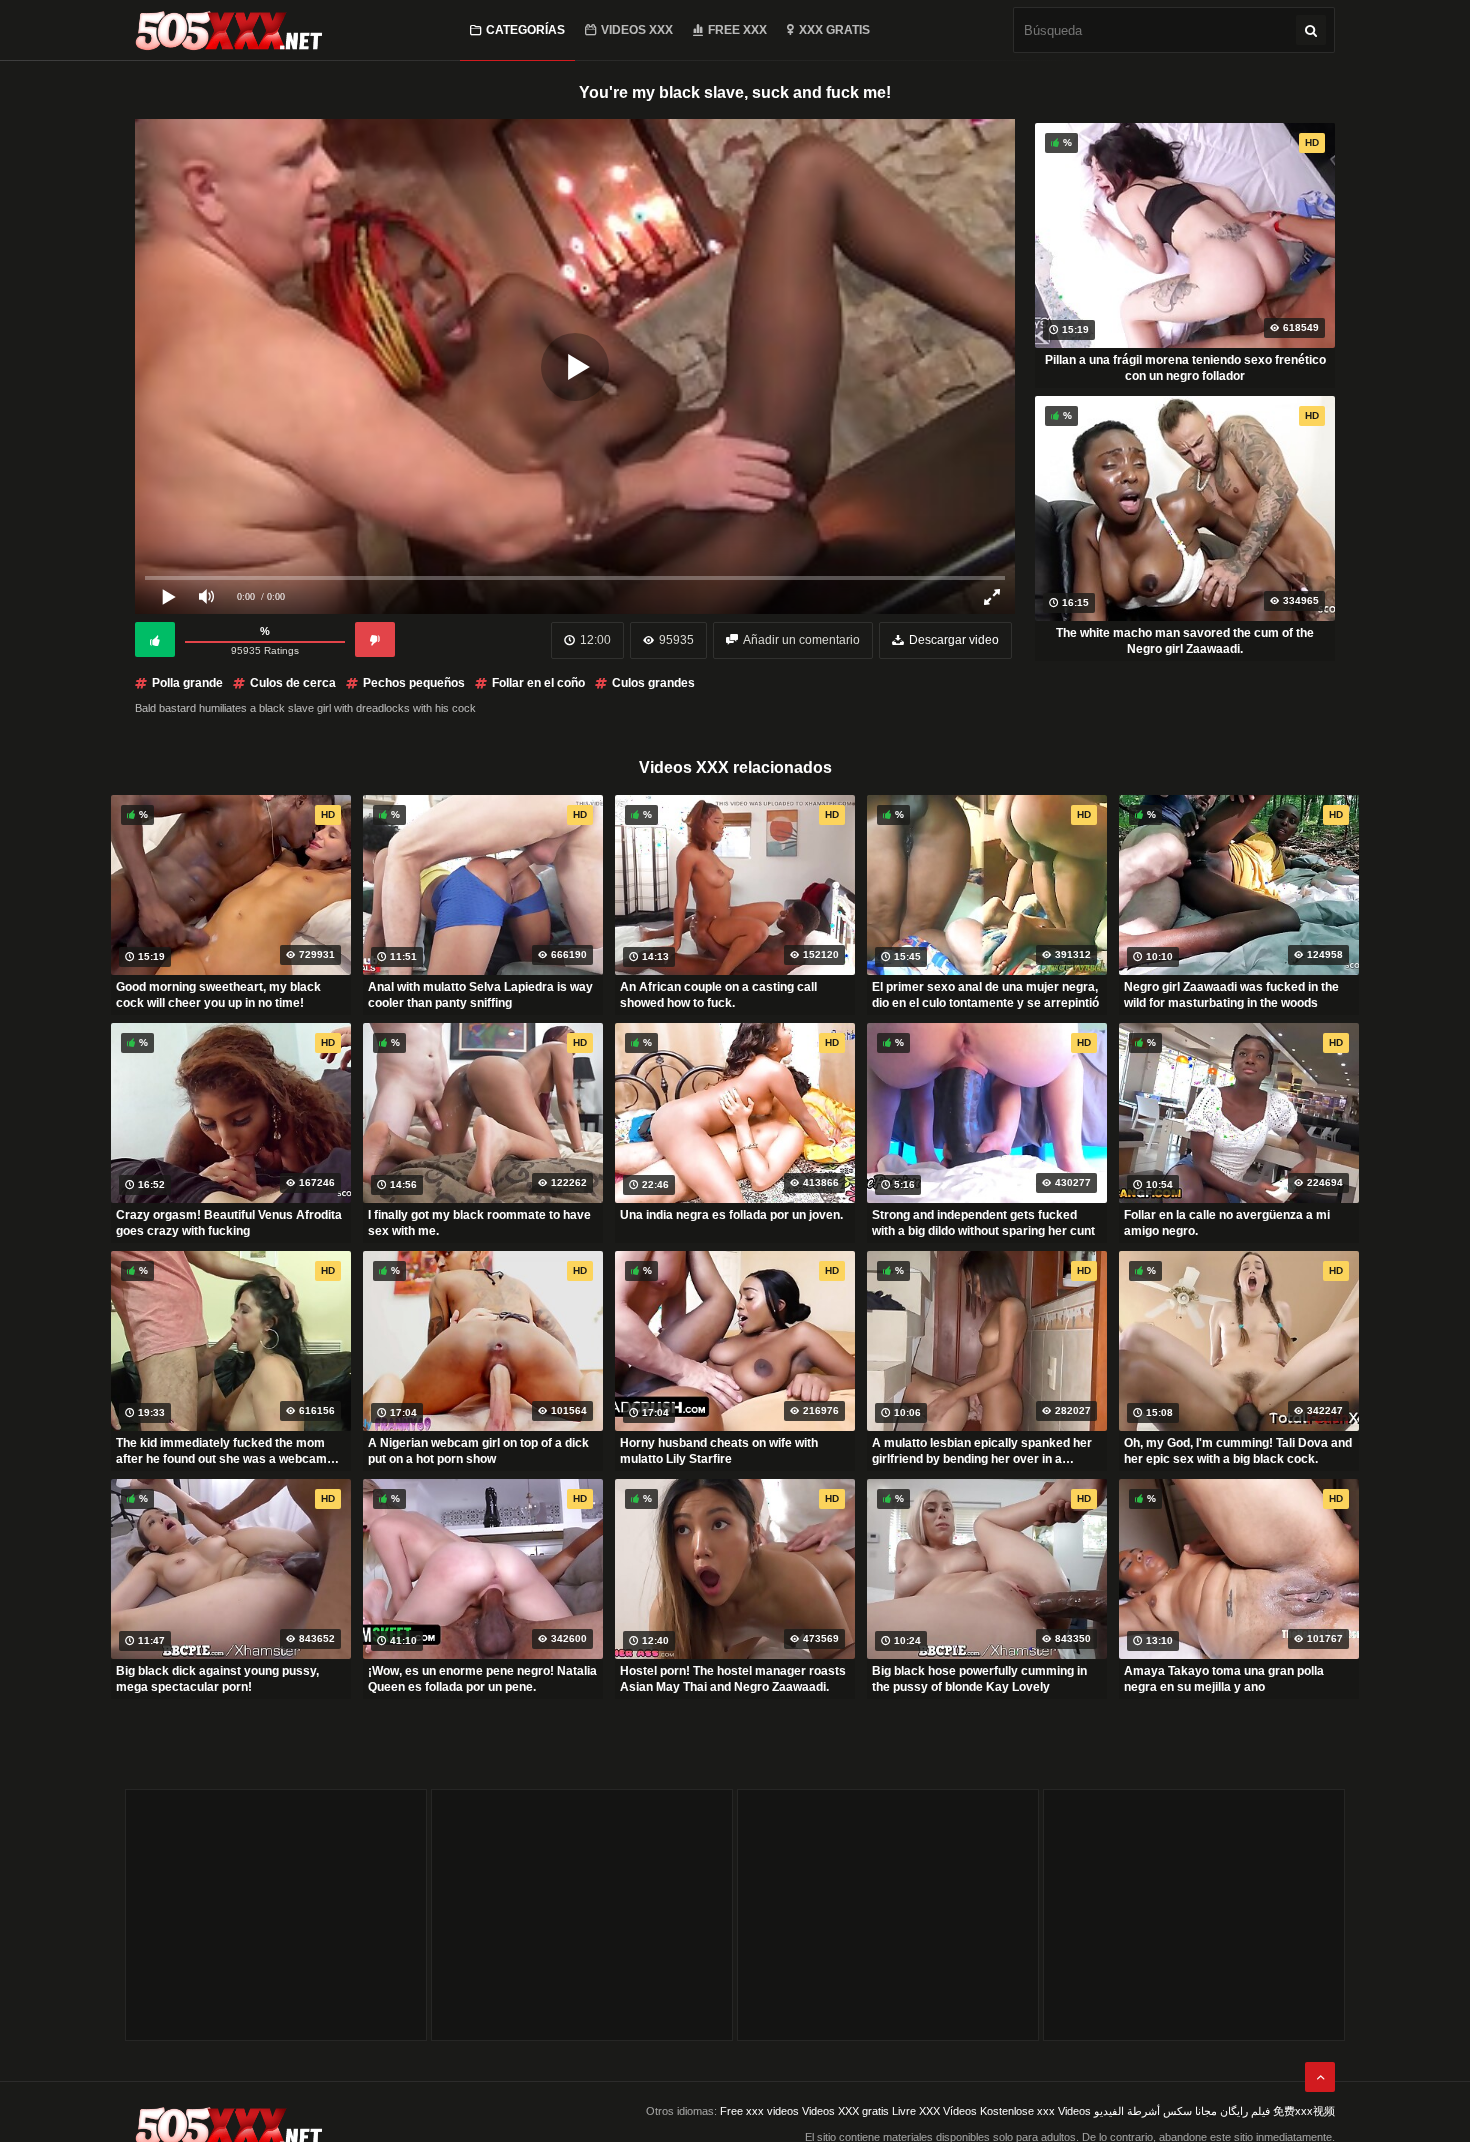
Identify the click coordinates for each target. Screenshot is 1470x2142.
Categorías (525, 30)
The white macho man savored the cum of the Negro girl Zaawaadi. (1185, 641)
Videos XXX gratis (845, 2111)
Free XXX (737, 30)
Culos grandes (653, 683)
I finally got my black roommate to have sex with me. (479, 1223)
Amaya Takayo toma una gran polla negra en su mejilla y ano (1224, 1679)
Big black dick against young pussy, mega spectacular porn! (217, 1679)
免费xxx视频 (1304, 2111)
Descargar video (954, 640)
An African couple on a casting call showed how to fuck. (718, 995)
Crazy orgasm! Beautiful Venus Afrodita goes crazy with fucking (229, 1223)
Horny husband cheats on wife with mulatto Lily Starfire (719, 1451)
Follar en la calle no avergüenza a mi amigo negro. (1227, 1223)
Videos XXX (637, 30)
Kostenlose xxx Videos (1035, 2111)
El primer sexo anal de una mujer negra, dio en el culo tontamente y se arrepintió (985, 995)
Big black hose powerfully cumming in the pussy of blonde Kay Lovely (979, 1679)
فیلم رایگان (1245, 2111)
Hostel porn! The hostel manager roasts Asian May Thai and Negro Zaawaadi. (733, 1679)
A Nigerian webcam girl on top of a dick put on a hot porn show (478, 1451)
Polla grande (187, 683)
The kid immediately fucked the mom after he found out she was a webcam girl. (221, 1451)
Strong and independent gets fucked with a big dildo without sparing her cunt (983, 1223)
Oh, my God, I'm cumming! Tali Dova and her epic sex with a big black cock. (1238, 1451)
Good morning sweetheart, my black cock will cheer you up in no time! (218, 995)
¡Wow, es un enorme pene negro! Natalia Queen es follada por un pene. (482, 1679)
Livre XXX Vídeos (934, 2111)
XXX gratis (834, 30)
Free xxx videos (759, 2111)
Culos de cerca (293, 683)
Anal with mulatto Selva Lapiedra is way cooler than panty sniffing (480, 995)
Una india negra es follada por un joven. (731, 1215)
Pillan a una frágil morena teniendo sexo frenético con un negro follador (1185, 368)
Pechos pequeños (414, 683)
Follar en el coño (538, 683)
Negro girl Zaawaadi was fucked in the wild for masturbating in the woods (1231, 995)
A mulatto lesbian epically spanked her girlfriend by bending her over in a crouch (982, 1451)
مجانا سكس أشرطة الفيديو (1155, 2111)
